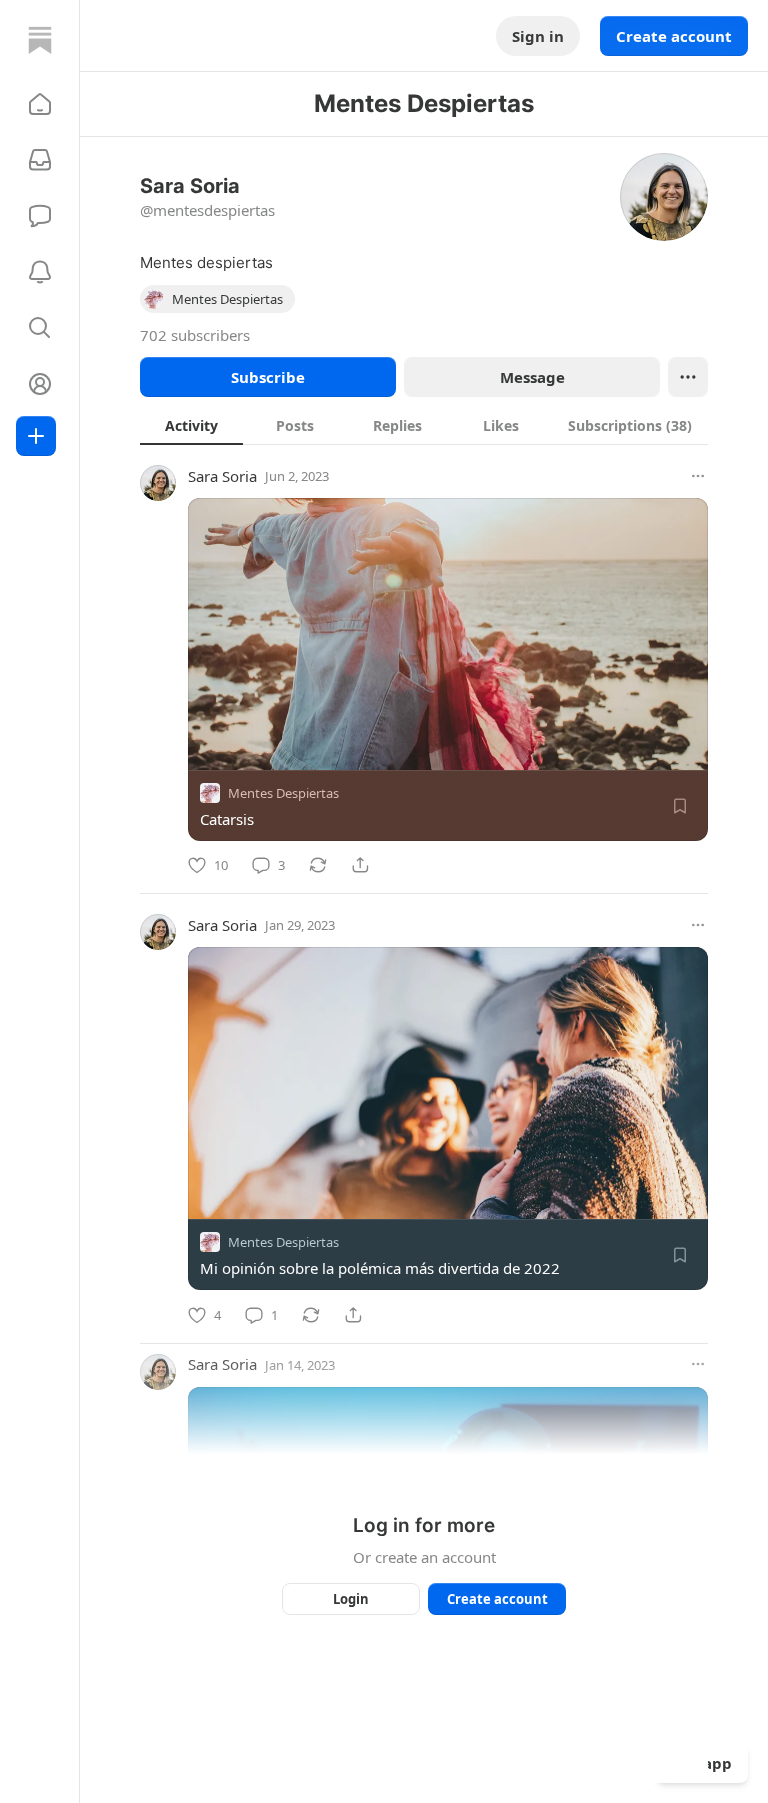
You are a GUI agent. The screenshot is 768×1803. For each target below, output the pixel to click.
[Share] (360, 865)
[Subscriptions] (40, 160)
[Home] (40, 40)
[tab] (191, 425)
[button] (40, 104)
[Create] (36, 436)
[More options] (698, 476)
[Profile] (40, 384)
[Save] (680, 806)
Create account (674, 36)
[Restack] (318, 865)
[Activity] (40, 272)
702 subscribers (195, 335)
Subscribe (268, 377)
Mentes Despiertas (283, 793)
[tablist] (424, 425)
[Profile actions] (688, 377)
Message (532, 377)
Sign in (538, 36)
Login (351, 1599)
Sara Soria (222, 476)
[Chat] (40, 216)
